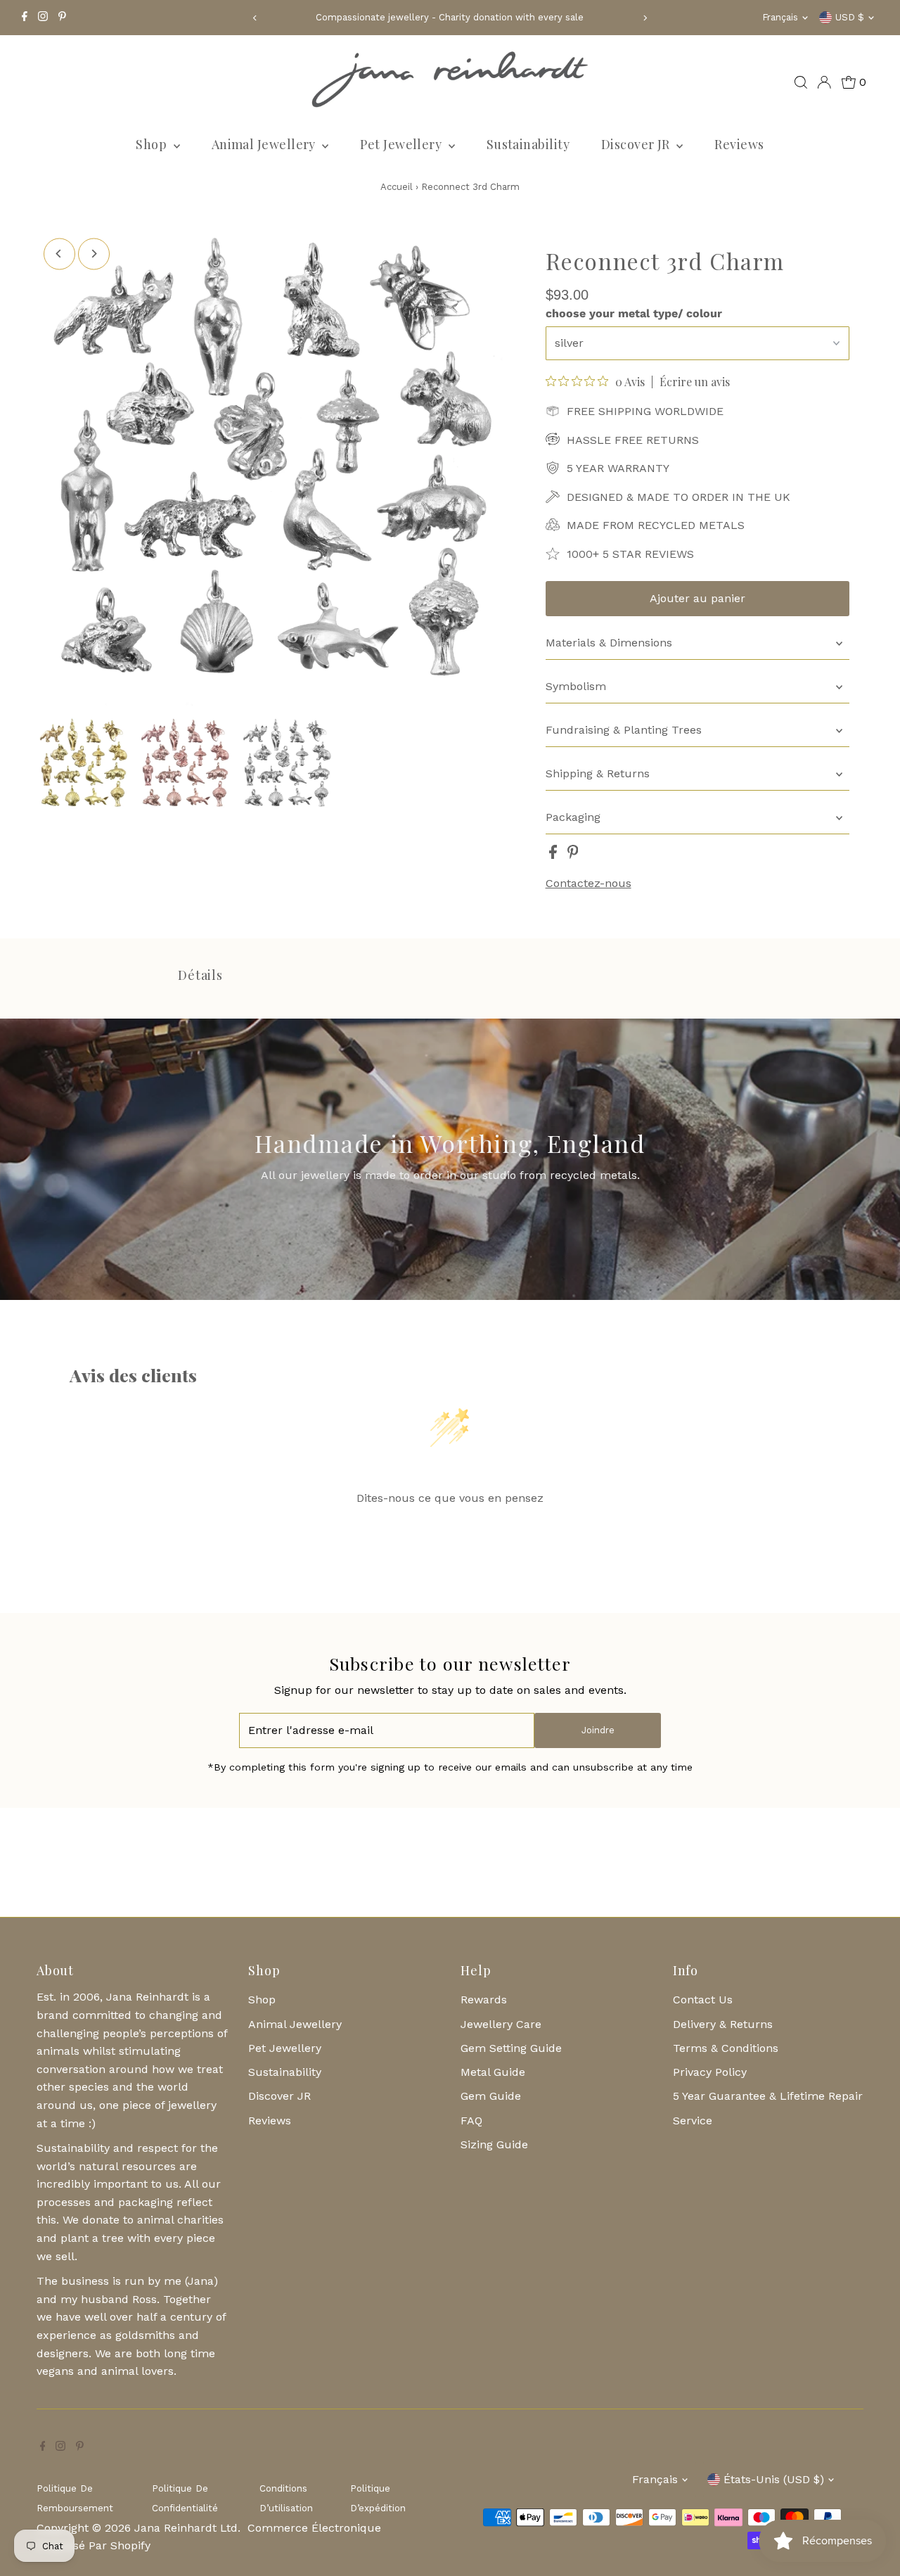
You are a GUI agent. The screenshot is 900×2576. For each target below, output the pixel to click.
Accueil (397, 187)
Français (780, 17)
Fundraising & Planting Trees (624, 730)
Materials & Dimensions (609, 643)
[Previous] (256, 18)
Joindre (598, 1730)
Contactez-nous (589, 884)
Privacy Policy (710, 2072)
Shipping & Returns (598, 773)
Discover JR (637, 144)
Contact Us (703, 2000)
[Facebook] (25, 18)
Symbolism (576, 686)
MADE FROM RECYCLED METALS (656, 525)
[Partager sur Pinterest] (573, 855)
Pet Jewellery (402, 144)
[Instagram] (43, 18)
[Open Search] (801, 82)
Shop (153, 144)
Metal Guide (493, 2072)
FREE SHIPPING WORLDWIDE (645, 411)
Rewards (484, 2000)
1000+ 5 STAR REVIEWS (630, 554)
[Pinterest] (62, 18)
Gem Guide (491, 2096)
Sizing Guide (494, 2144)
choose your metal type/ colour (634, 313)
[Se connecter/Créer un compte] (824, 82)
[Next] (644, 18)
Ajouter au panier (697, 598)
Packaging (573, 817)
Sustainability (528, 144)
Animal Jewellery (265, 144)
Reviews (739, 144)
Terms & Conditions (726, 2048)
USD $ (850, 17)
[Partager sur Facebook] (555, 855)
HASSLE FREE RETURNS (633, 440)
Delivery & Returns (723, 2024)
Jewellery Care (501, 2024)
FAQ (471, 2121)
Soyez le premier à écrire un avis (450, 1534)
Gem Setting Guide (511, 2048)
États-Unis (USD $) (774, 2479)
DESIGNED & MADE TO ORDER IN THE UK (679, 497)
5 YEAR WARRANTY (618, 468)
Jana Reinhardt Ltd (186, 2528)
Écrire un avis (695, 382)
